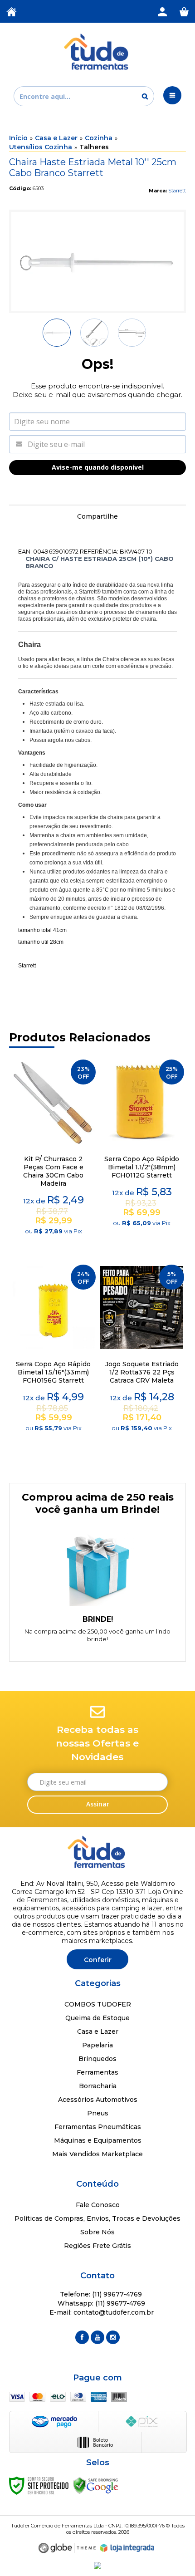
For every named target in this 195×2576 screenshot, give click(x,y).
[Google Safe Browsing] (96, 2485)
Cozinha (99, 138)
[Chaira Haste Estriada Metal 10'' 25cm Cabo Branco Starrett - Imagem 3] (132, 333)
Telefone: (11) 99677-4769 (100, 2294)
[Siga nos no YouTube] (97, 2337)
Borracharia (98, 2086)
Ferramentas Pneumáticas (98, 2127)
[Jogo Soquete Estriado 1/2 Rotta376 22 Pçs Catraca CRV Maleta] (142, 1359)
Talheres (94, 147)
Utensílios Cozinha (41, 147)
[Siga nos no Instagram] (113, 2337)
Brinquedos (97, 2059)
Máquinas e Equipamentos (98, 2140)
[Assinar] (97, 1805)
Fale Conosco (98, 2205)
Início (18, 138)
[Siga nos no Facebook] (82, 2337)
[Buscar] (145, 96)
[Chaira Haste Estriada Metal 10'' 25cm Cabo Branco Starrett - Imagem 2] (94, 333)
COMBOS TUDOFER (98, 2004)
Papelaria (97, 2045)
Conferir (98, 1960)
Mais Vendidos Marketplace (97, 2154)
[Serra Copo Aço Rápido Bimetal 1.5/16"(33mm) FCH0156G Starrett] (53, 1359)
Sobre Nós (97, 2232)
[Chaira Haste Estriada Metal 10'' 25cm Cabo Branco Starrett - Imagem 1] (57, 333)
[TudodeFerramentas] (97, 52)
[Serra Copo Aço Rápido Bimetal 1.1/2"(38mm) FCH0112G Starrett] (142, 1154)
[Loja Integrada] (127, 2548)
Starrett (177, 191)
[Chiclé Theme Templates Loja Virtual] (67, 2548)
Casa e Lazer (56, 138)
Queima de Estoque (97, 2018)
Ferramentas (97, 2072)
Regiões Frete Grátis (97, 2246)
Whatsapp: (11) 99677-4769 (100, 2303)
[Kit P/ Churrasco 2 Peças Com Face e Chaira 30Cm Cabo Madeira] (53, 1154)
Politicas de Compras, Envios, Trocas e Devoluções (97, 2218)
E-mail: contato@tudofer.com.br (101, 2312)
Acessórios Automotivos (98, 2100)
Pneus (98, 2113)
